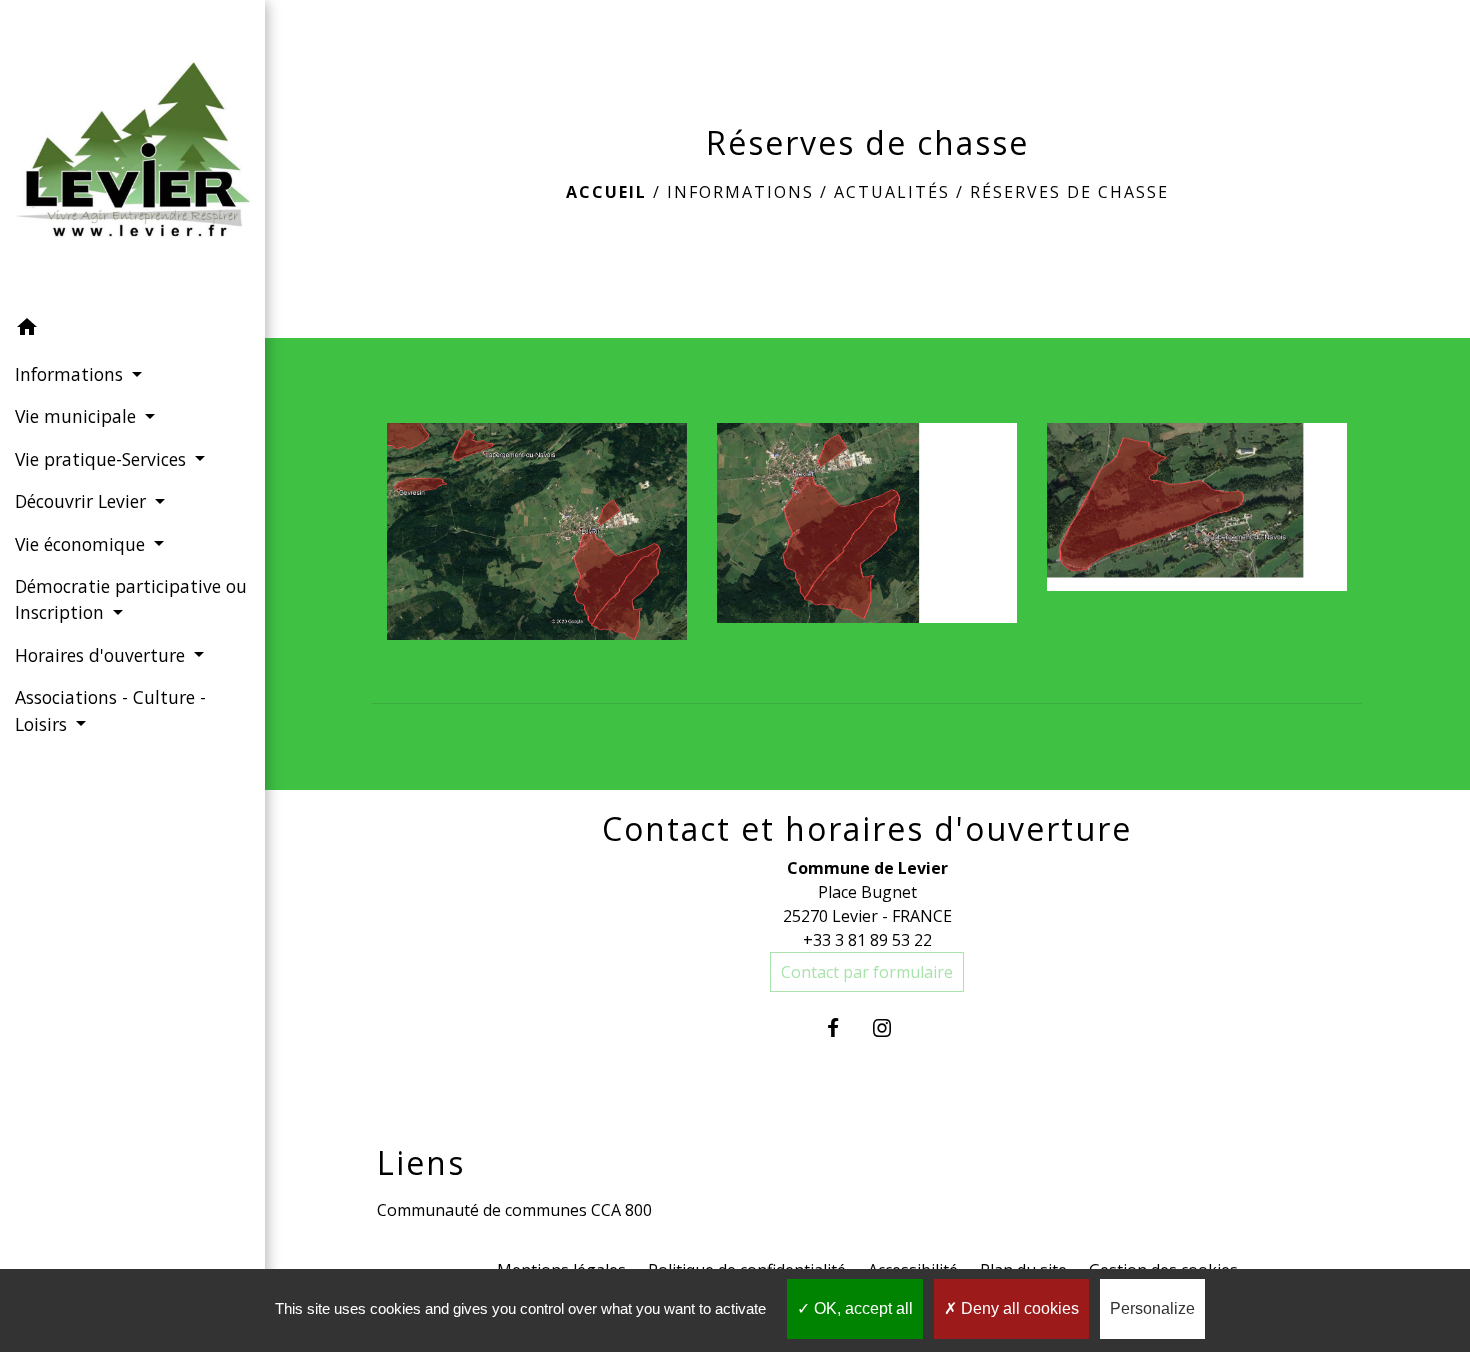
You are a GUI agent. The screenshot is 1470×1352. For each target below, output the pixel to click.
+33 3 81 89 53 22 (867, 940)
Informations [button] (71, 374)
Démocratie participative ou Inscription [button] (131, 599)
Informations (740, 192)
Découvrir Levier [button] (83, 501)
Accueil (606, 192)
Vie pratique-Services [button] (103, 459)
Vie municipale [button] (78, 416)
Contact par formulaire (867, 972)
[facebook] (842, 1027)
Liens (421, 1163)
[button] (132, 330)
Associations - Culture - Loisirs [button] (110, 710)
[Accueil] (132, 153)
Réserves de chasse (1069, 192)
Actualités (892, 192)
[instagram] (891, 1027)
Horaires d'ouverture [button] (102, 655)
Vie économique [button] (82, 544)
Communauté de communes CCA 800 (514, 1210)
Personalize (1152, 1308)
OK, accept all (861, 1308)
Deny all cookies (1018, 1308)
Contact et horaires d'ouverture (867, 829)
